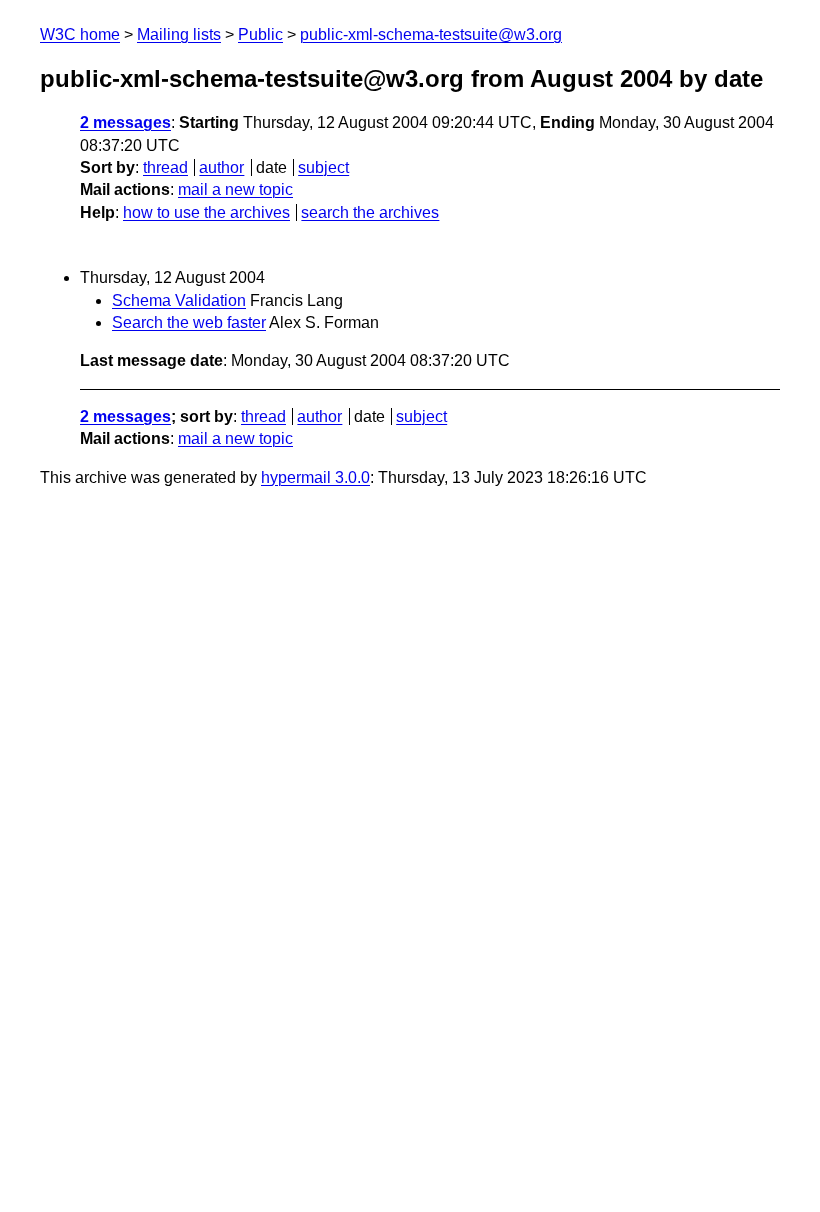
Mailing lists (179, 34)
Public (260, 34)
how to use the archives (206, 212)
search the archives (370, 212)
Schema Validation (179, 300)
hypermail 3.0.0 (315, 477)
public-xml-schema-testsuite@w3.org (431, 34)
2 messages (125, 122)
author (221, 167)
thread (165, 167)
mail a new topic (235, 189)
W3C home (80, 34)
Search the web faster (189, 322)
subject (323, 167)
